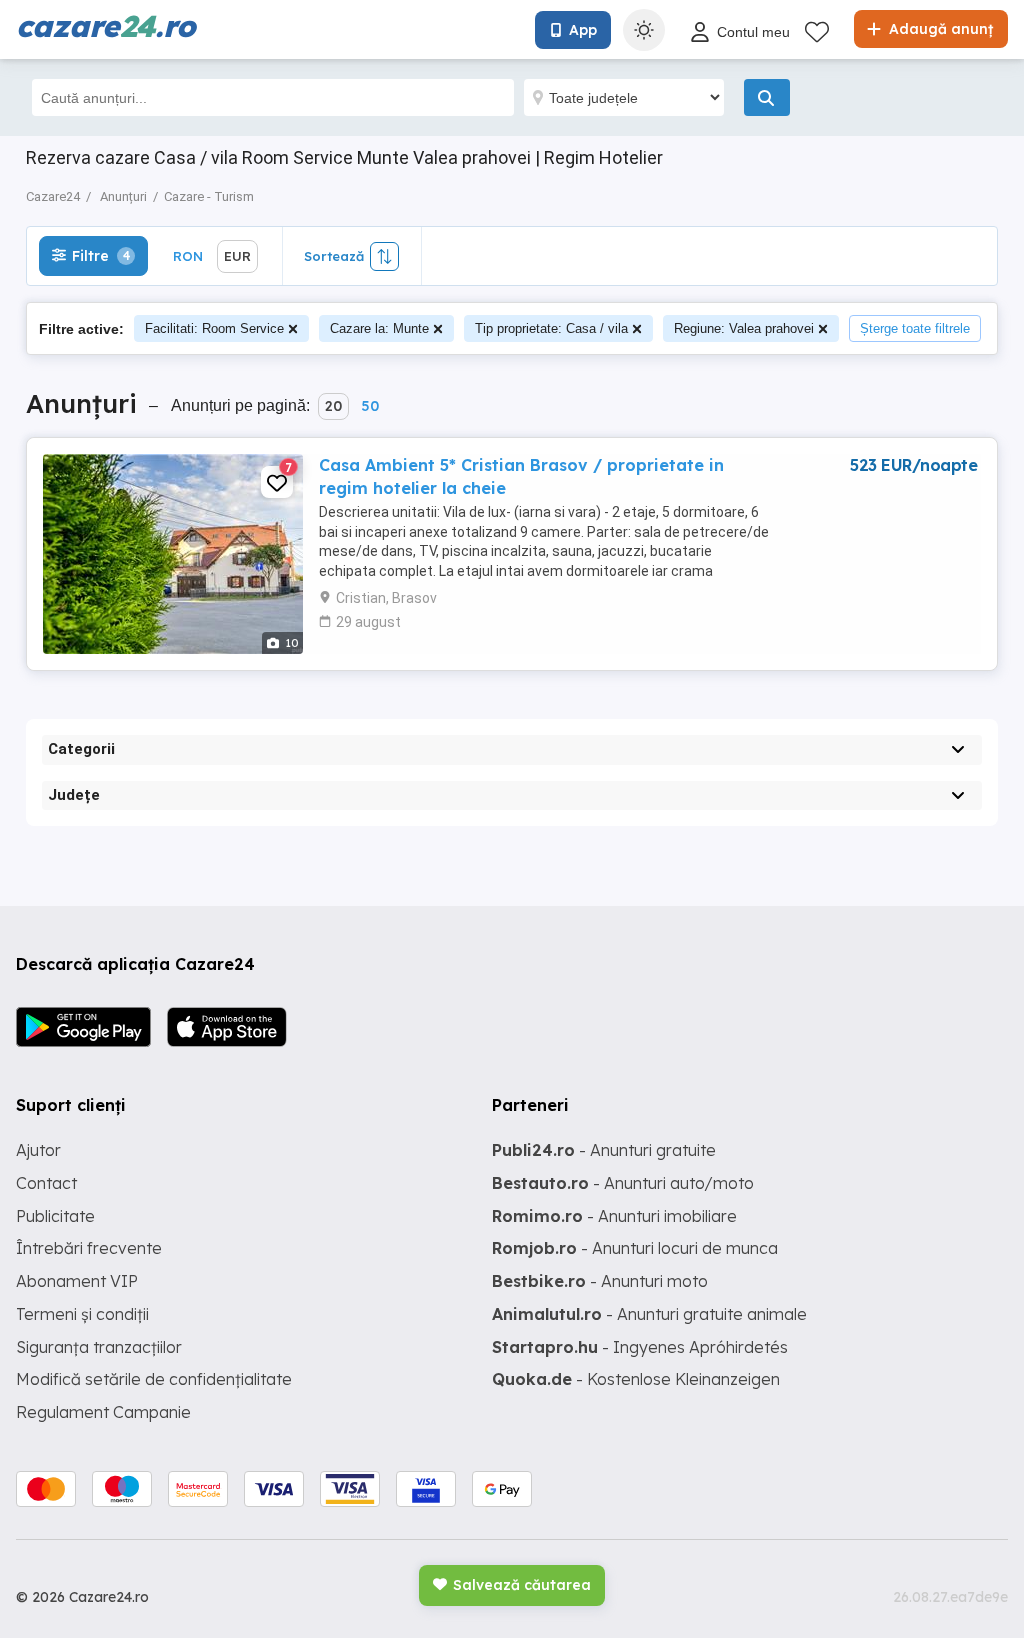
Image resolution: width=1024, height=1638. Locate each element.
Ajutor (38, 1150)
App (583, 30)
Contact (46, 1183)
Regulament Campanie (103, 1412)
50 (370, 406)
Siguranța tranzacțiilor (99, 1347)
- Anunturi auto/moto (623, 1183)
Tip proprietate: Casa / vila (551, 328)
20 (333, 406)
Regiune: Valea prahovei (744, 328)
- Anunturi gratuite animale (649, 1314)
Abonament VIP (77, 1281)
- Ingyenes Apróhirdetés (640, 1347)
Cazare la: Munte (379, 328)
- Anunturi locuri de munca (635, 1248)
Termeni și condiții (82, 1314)
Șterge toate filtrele (915, 328)
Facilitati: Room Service (214, 328)
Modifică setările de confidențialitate (154, 1379)
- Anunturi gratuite (604, 1150)
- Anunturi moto (600, 1281)
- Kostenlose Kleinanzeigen (636, 1379)
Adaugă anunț (939, 29)
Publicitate (55, 1216)
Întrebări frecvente (89, 1248)
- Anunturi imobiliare (614, 1216)
